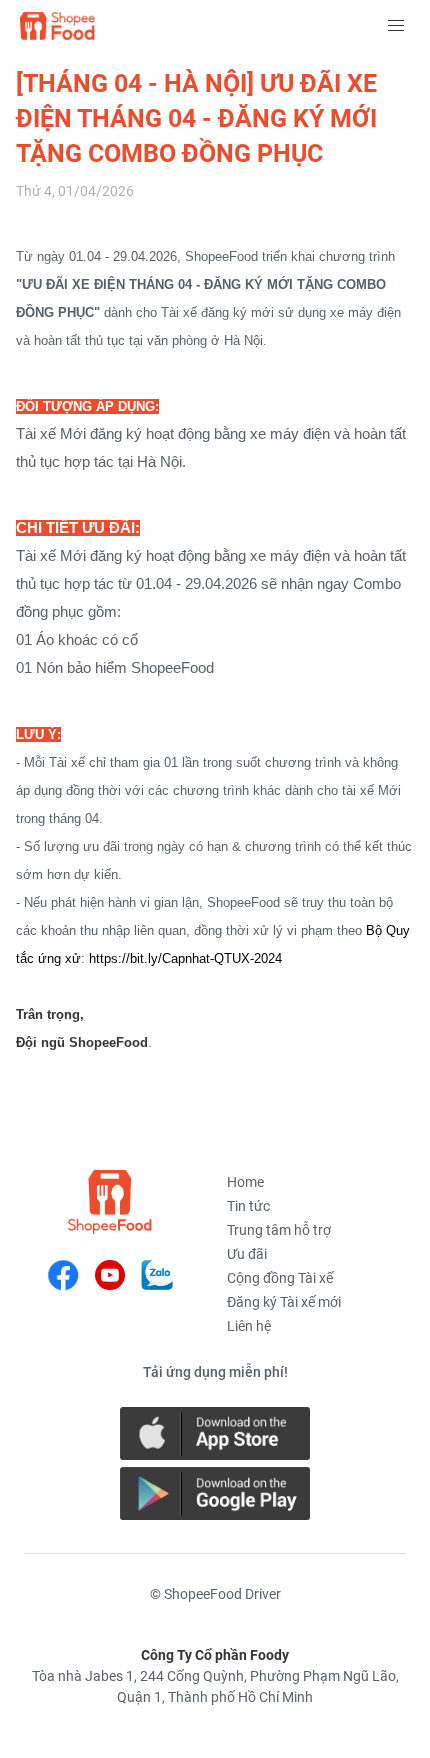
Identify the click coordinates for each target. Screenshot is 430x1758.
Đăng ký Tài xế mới (284, 1302)
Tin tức (248, 1206)
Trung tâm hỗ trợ (279, 1230)
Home (245, 1182)
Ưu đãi (247, 1254)
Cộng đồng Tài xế (280, 1278)
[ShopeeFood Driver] (110, 1202)
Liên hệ (249, 1326)
